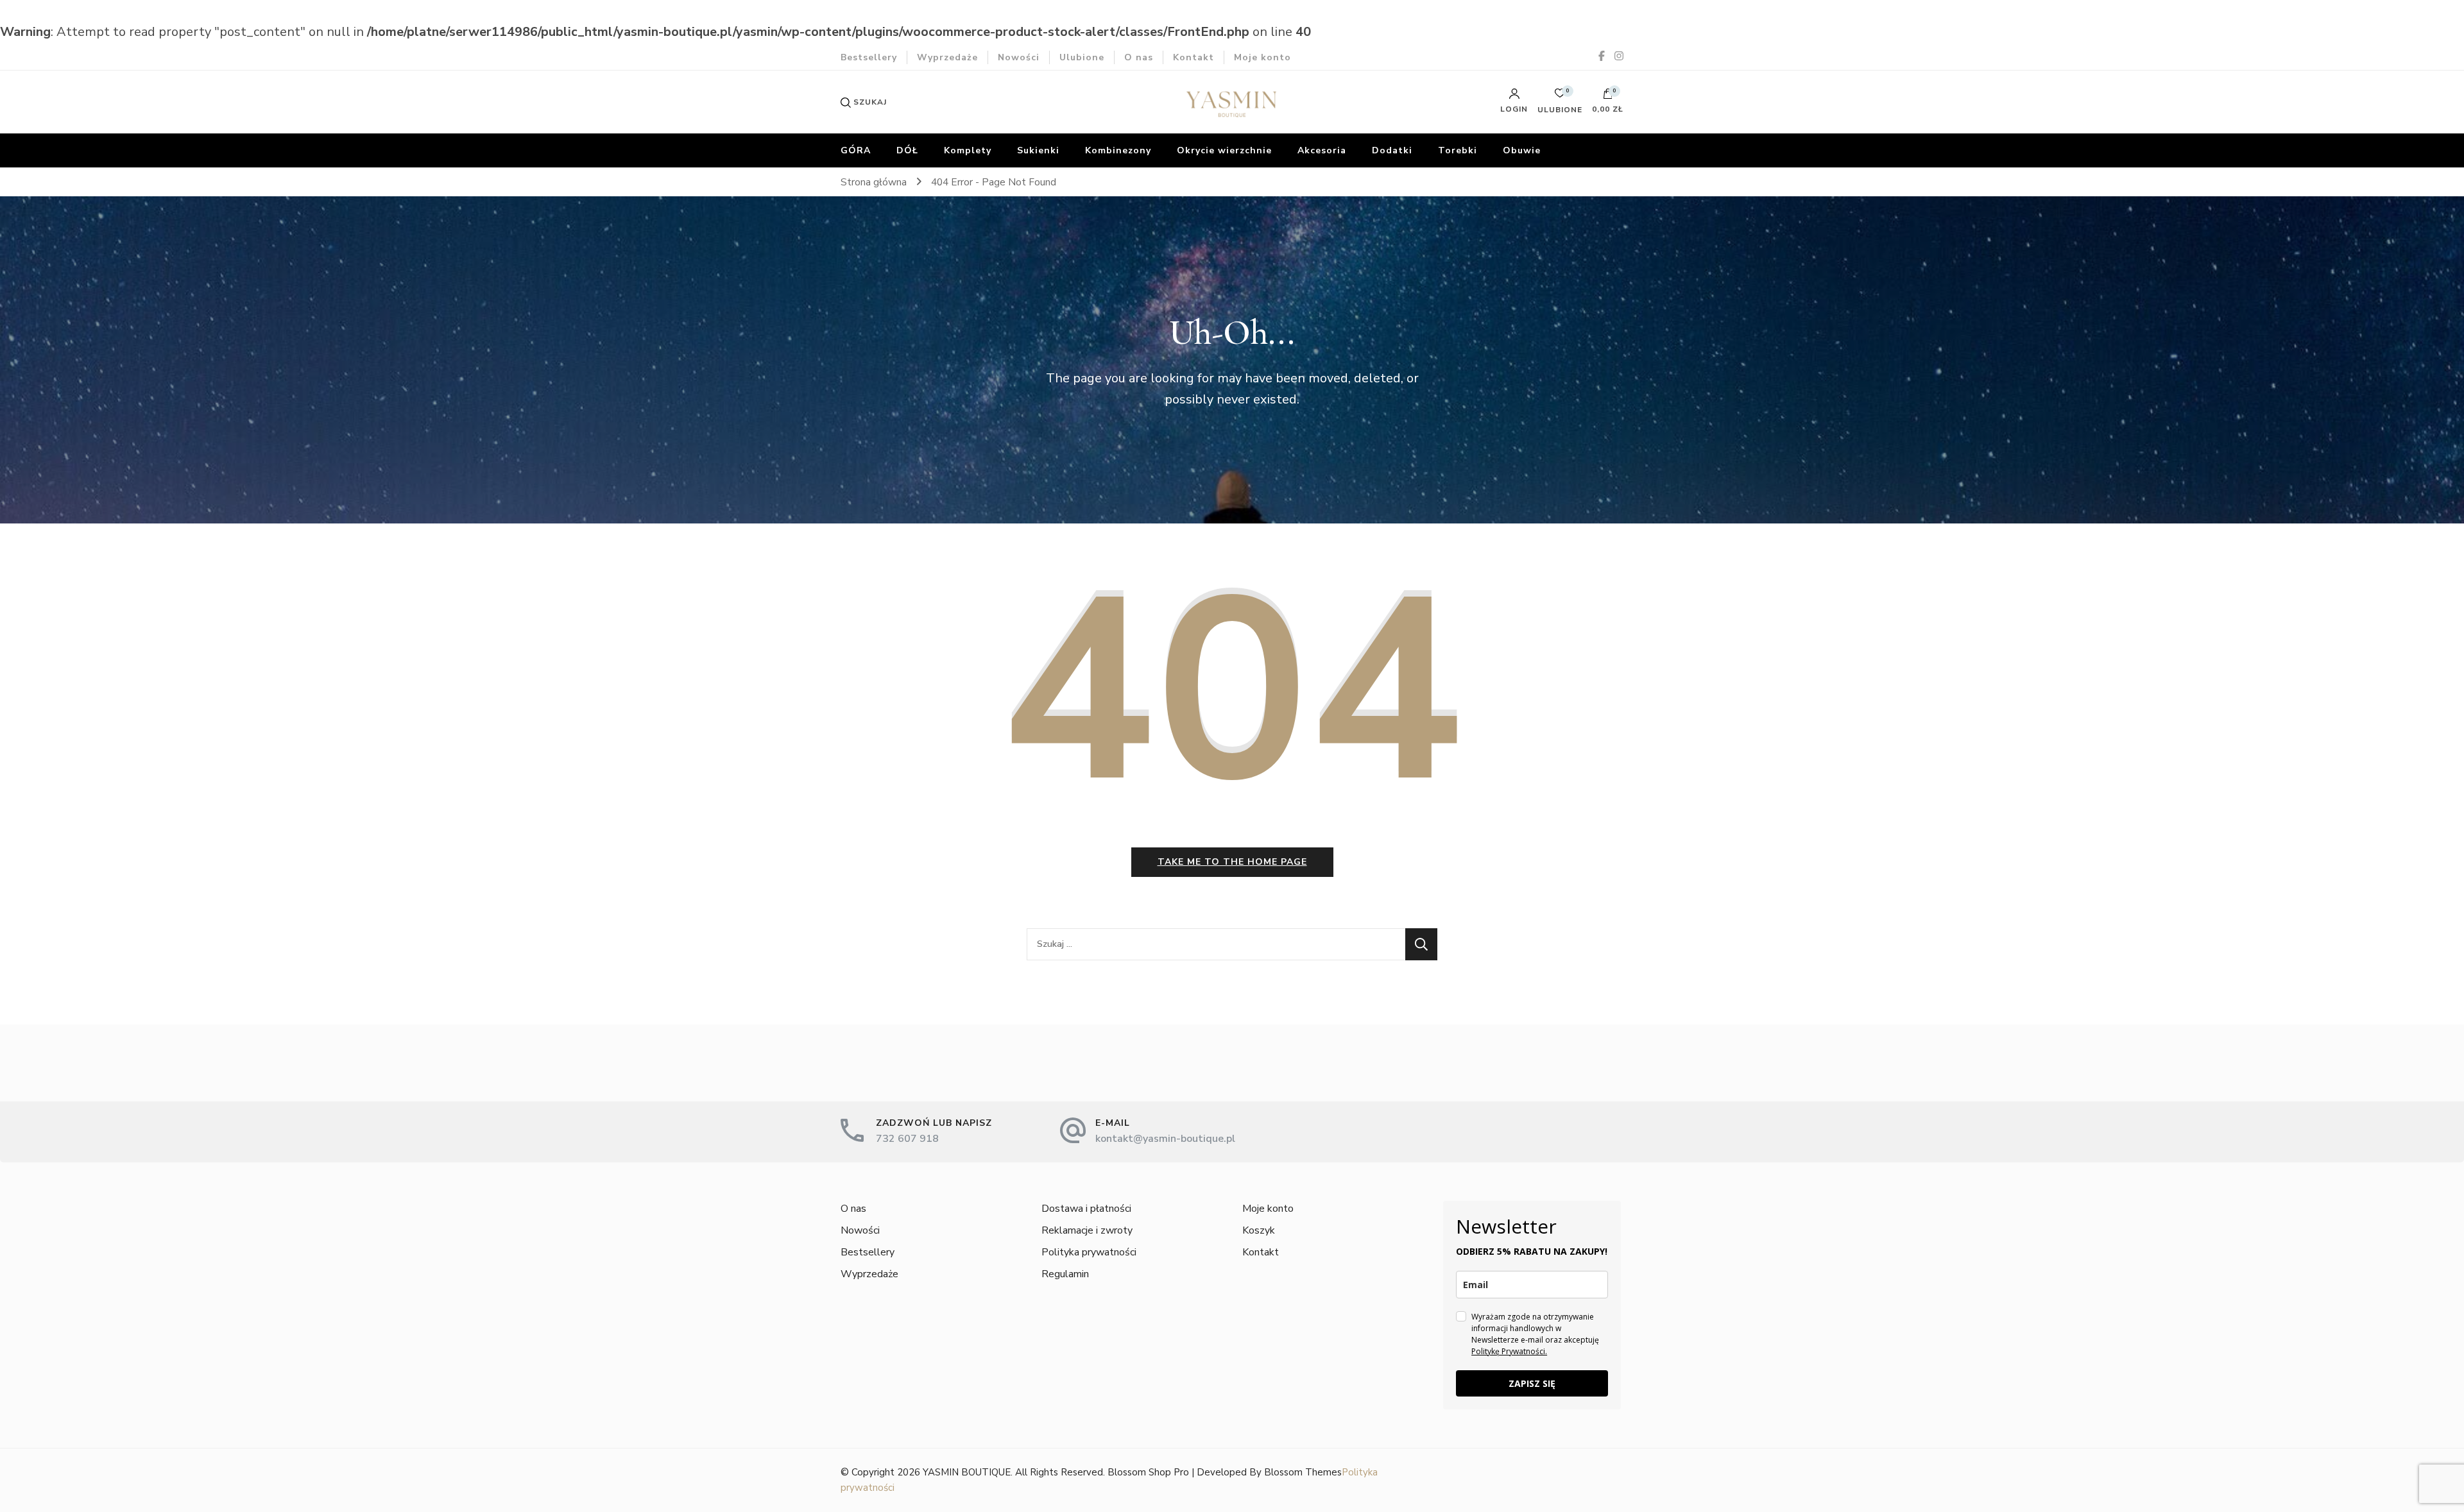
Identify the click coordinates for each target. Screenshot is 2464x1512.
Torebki (1458, 150)
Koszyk (1259, 1230)
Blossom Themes (1303, 1472)
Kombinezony (1118, 150)
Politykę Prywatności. (1509, 1351)
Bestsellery (869, 57)
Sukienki (1038, 150)
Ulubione (1082, 57)
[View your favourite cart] (1560, 97)
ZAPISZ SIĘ (1532, 1383)
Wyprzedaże (947, 57)
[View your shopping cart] (1608, 97)
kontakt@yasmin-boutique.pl (1165, 1139)
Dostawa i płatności (1086, 1209)
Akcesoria (1322, 150)
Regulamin (1065, 1274)
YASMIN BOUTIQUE (967, 1472)
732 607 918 (907, 1139)
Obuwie (1522, 150)
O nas (1139, 57)
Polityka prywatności (1089, 1252)
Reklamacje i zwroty (1087, 1230)
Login (1514, 108)
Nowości (1019, 57)
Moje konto (1262, 57)
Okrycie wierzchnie (1224, 150)
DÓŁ (907, 150)
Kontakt (1193, 57)
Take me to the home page (1232, 862)
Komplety (968, 150)
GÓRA (856, 150)
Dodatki (1392, 150)
